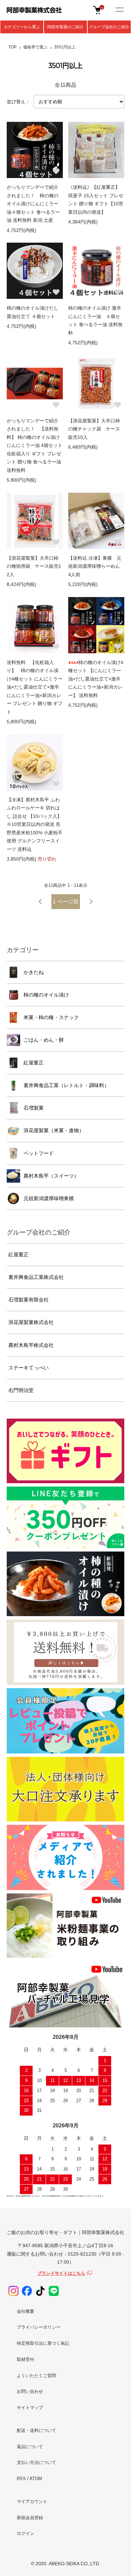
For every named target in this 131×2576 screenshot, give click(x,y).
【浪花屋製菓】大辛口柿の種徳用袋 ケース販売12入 (34, 566)
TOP (12, 47)
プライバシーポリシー (39, 2327)
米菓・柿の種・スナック (51, 1017)
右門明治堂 (21, 1390)
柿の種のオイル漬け (46, 995)
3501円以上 (65, 47)
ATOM (36, 2479)
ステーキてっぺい (29, 1368)
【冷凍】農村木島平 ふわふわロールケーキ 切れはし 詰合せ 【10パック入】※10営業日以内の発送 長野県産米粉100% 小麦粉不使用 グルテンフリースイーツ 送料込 (35, 824)
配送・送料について (36, 2430)
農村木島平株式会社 (31, 1345)
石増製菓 (34, 1108)
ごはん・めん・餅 (44, 1040)
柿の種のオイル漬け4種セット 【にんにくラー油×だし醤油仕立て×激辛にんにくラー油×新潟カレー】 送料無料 (96, 679)
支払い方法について (36, 2462)
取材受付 (26, 2359)
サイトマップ (30, 2408)
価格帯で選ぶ (35, 47)
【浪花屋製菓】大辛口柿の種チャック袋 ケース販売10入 (94, 429)
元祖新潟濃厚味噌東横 (49, 1198)
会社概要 (26, 2311)
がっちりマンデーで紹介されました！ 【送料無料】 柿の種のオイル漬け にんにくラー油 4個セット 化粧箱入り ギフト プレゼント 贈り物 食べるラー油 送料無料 (35, 445)
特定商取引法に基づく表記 (43, 2343)
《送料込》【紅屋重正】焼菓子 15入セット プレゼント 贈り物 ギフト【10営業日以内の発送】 (96, 200)
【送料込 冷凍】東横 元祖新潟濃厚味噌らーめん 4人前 (96, 566)
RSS (21, 2479)
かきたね (34, 972)
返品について (30, 2447)
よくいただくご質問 (36, 2376)
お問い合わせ (30, 2391)
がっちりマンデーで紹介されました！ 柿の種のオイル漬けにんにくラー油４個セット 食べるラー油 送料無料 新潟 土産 (33, 204)
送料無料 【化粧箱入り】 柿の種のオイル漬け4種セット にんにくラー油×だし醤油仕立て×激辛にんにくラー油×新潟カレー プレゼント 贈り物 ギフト (35, 687)
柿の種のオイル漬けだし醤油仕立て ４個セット (33, 312)
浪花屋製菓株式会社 (31, 1322)
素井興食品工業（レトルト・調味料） (66, 1085)
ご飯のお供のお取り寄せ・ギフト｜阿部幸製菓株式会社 (65, 2232)
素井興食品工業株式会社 (36, 1277)
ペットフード (39, 1153)
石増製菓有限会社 (29, 1300)
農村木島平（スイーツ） (51, 1176)
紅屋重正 (34, 1063)
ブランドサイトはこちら (61, 2273)
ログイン (26, 2533)
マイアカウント (32, 2501)
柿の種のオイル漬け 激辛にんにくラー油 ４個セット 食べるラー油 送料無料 (95, 320)
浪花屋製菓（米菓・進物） (54, 1130)
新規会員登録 (30, 2518)
